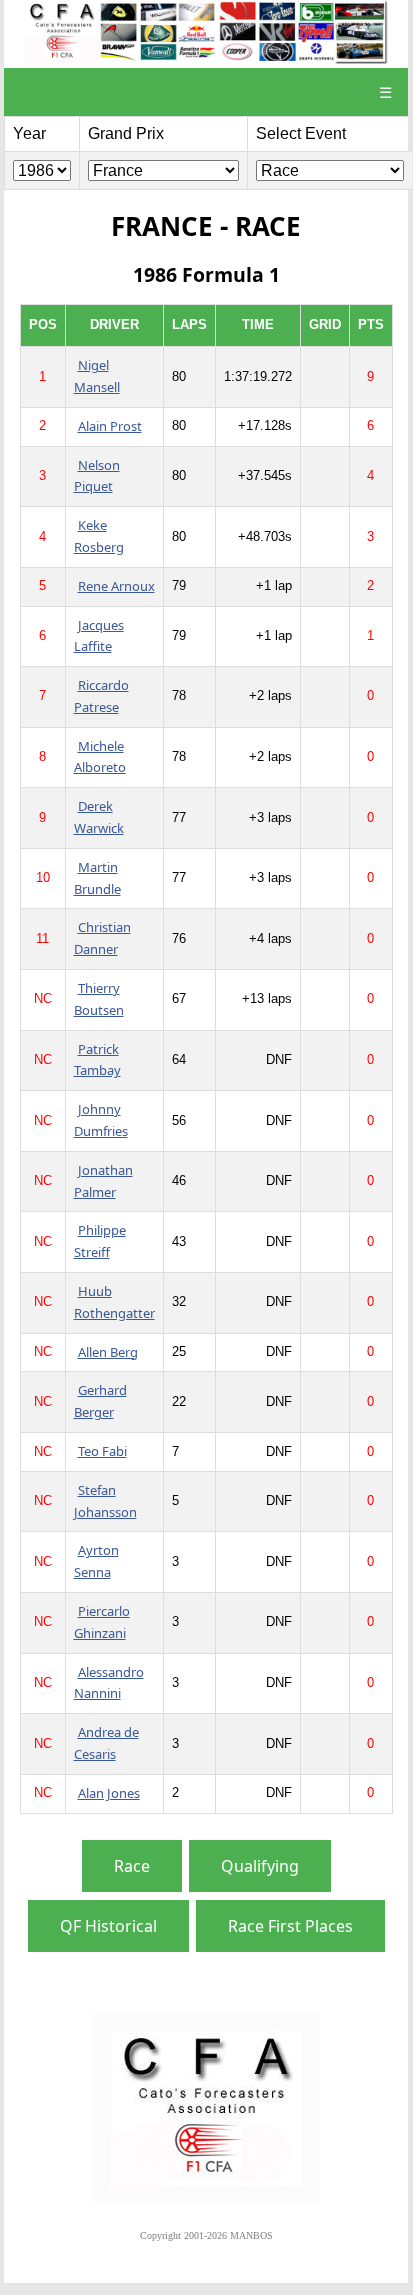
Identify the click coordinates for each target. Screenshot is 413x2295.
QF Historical (108, 1926)
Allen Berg (108, 1352)
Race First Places (290, 1926)
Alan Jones (109, 1793)
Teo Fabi (102, 1451)
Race (132, 1866)
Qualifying (260, 1866)
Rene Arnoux (116, 586)
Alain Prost (110, 426)
